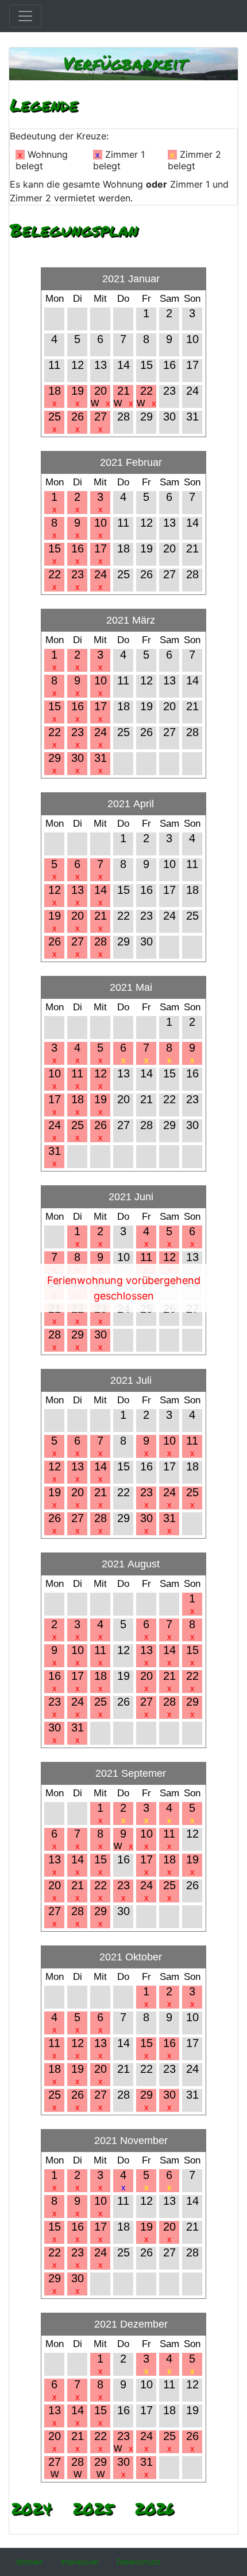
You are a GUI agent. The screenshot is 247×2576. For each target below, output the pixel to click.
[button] (30, 2562)
